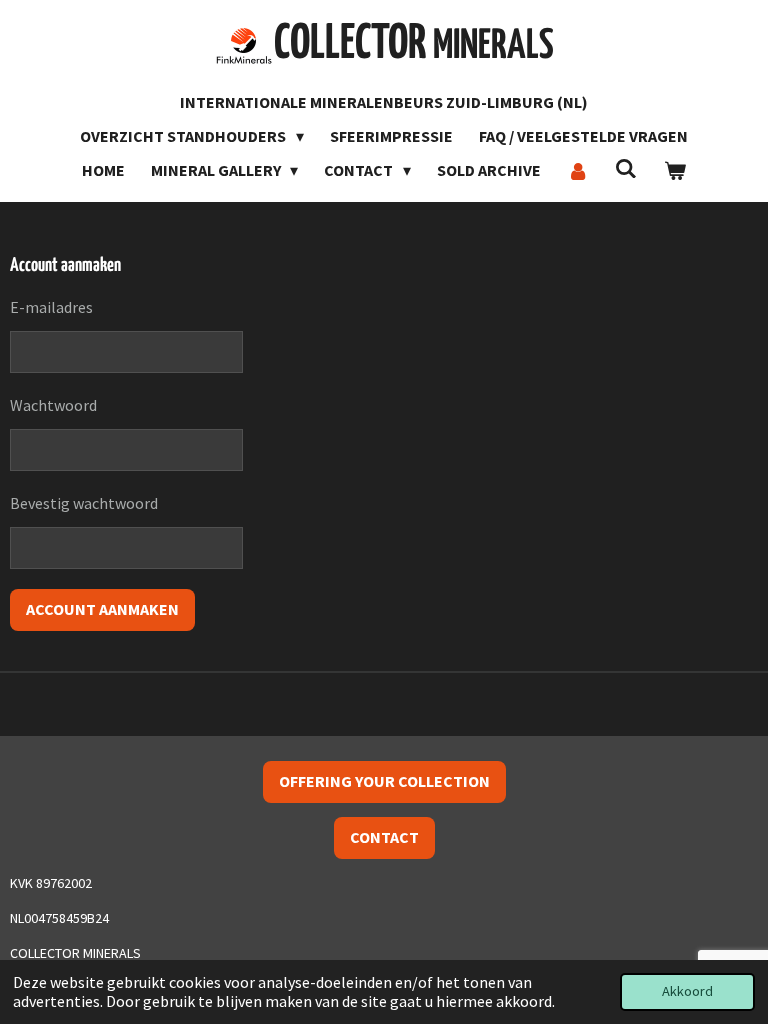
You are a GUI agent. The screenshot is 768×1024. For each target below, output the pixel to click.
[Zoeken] (626, 168)
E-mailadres (51, 307)
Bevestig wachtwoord (84, 503)
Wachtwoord (53, 405)
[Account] (578, 170)
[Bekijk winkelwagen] (675, 170)
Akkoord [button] (687, 991)
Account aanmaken (102, 609)
